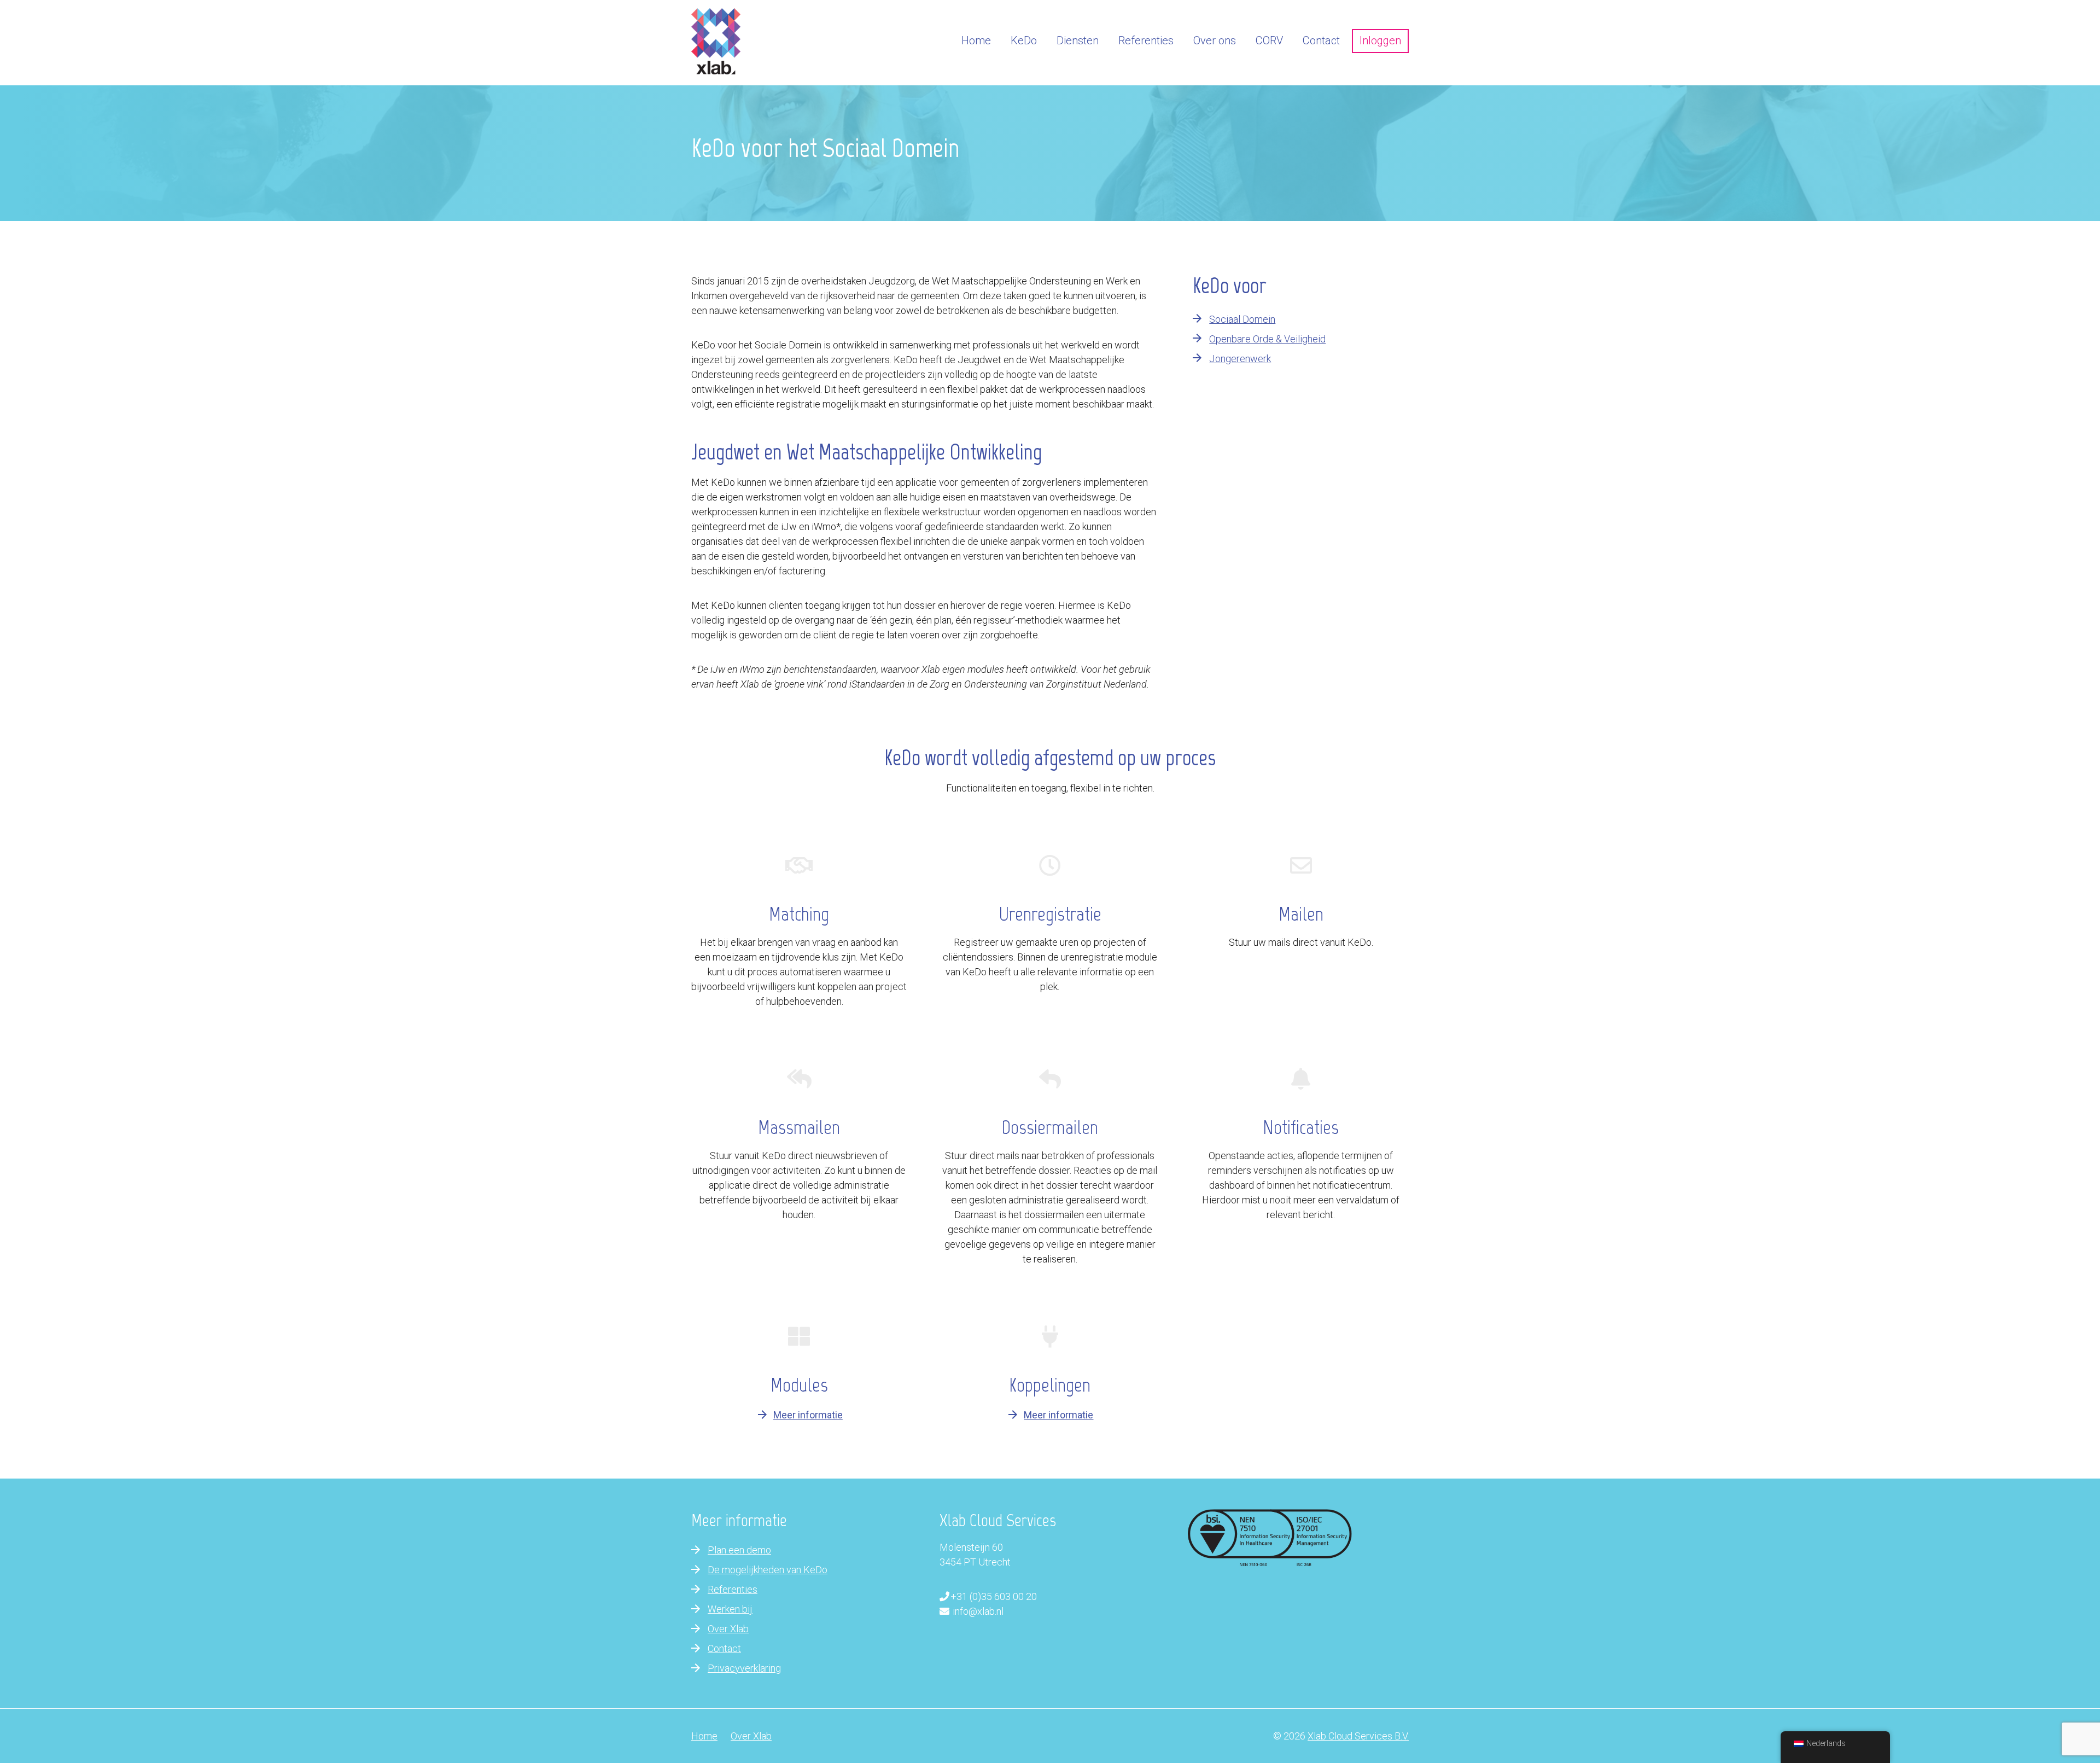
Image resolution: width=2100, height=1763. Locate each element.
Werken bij (730, 1609)
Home (704, 1736)
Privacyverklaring (744, 1668)
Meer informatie (808, 1415)
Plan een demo (739, 1550)
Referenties (733, 1589)
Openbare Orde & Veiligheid (1267, 339)
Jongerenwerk (1240, 359)
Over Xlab (728, 1629)
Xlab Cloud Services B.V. (1358, 1736)
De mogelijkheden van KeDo (768, 1570)
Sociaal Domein (1242, 319)
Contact (724, 1648)
